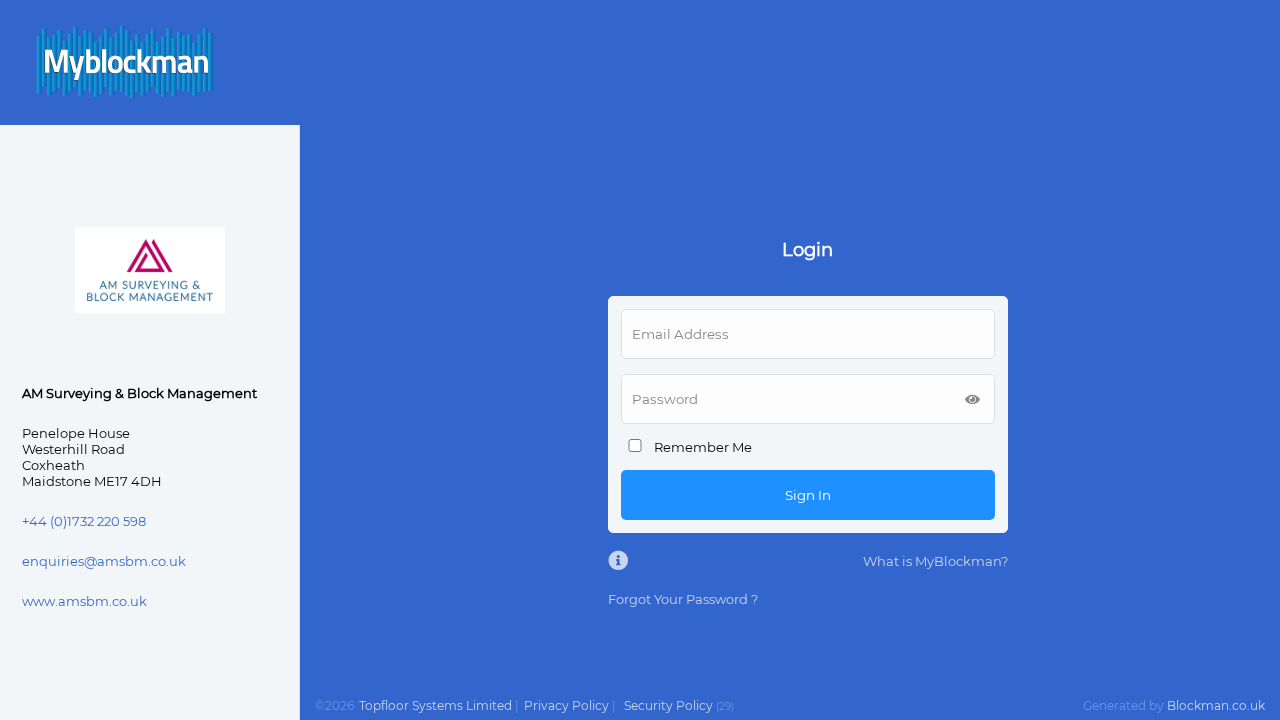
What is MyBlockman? (935, 561)
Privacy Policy (566, 705)
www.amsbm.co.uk (84, 601)
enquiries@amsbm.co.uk (104, 561)
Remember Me (703, 447)
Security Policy (668, 705)
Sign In (808, 495)
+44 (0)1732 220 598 (84, 521)
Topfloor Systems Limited (435, 705)
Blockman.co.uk (1216, 705)
